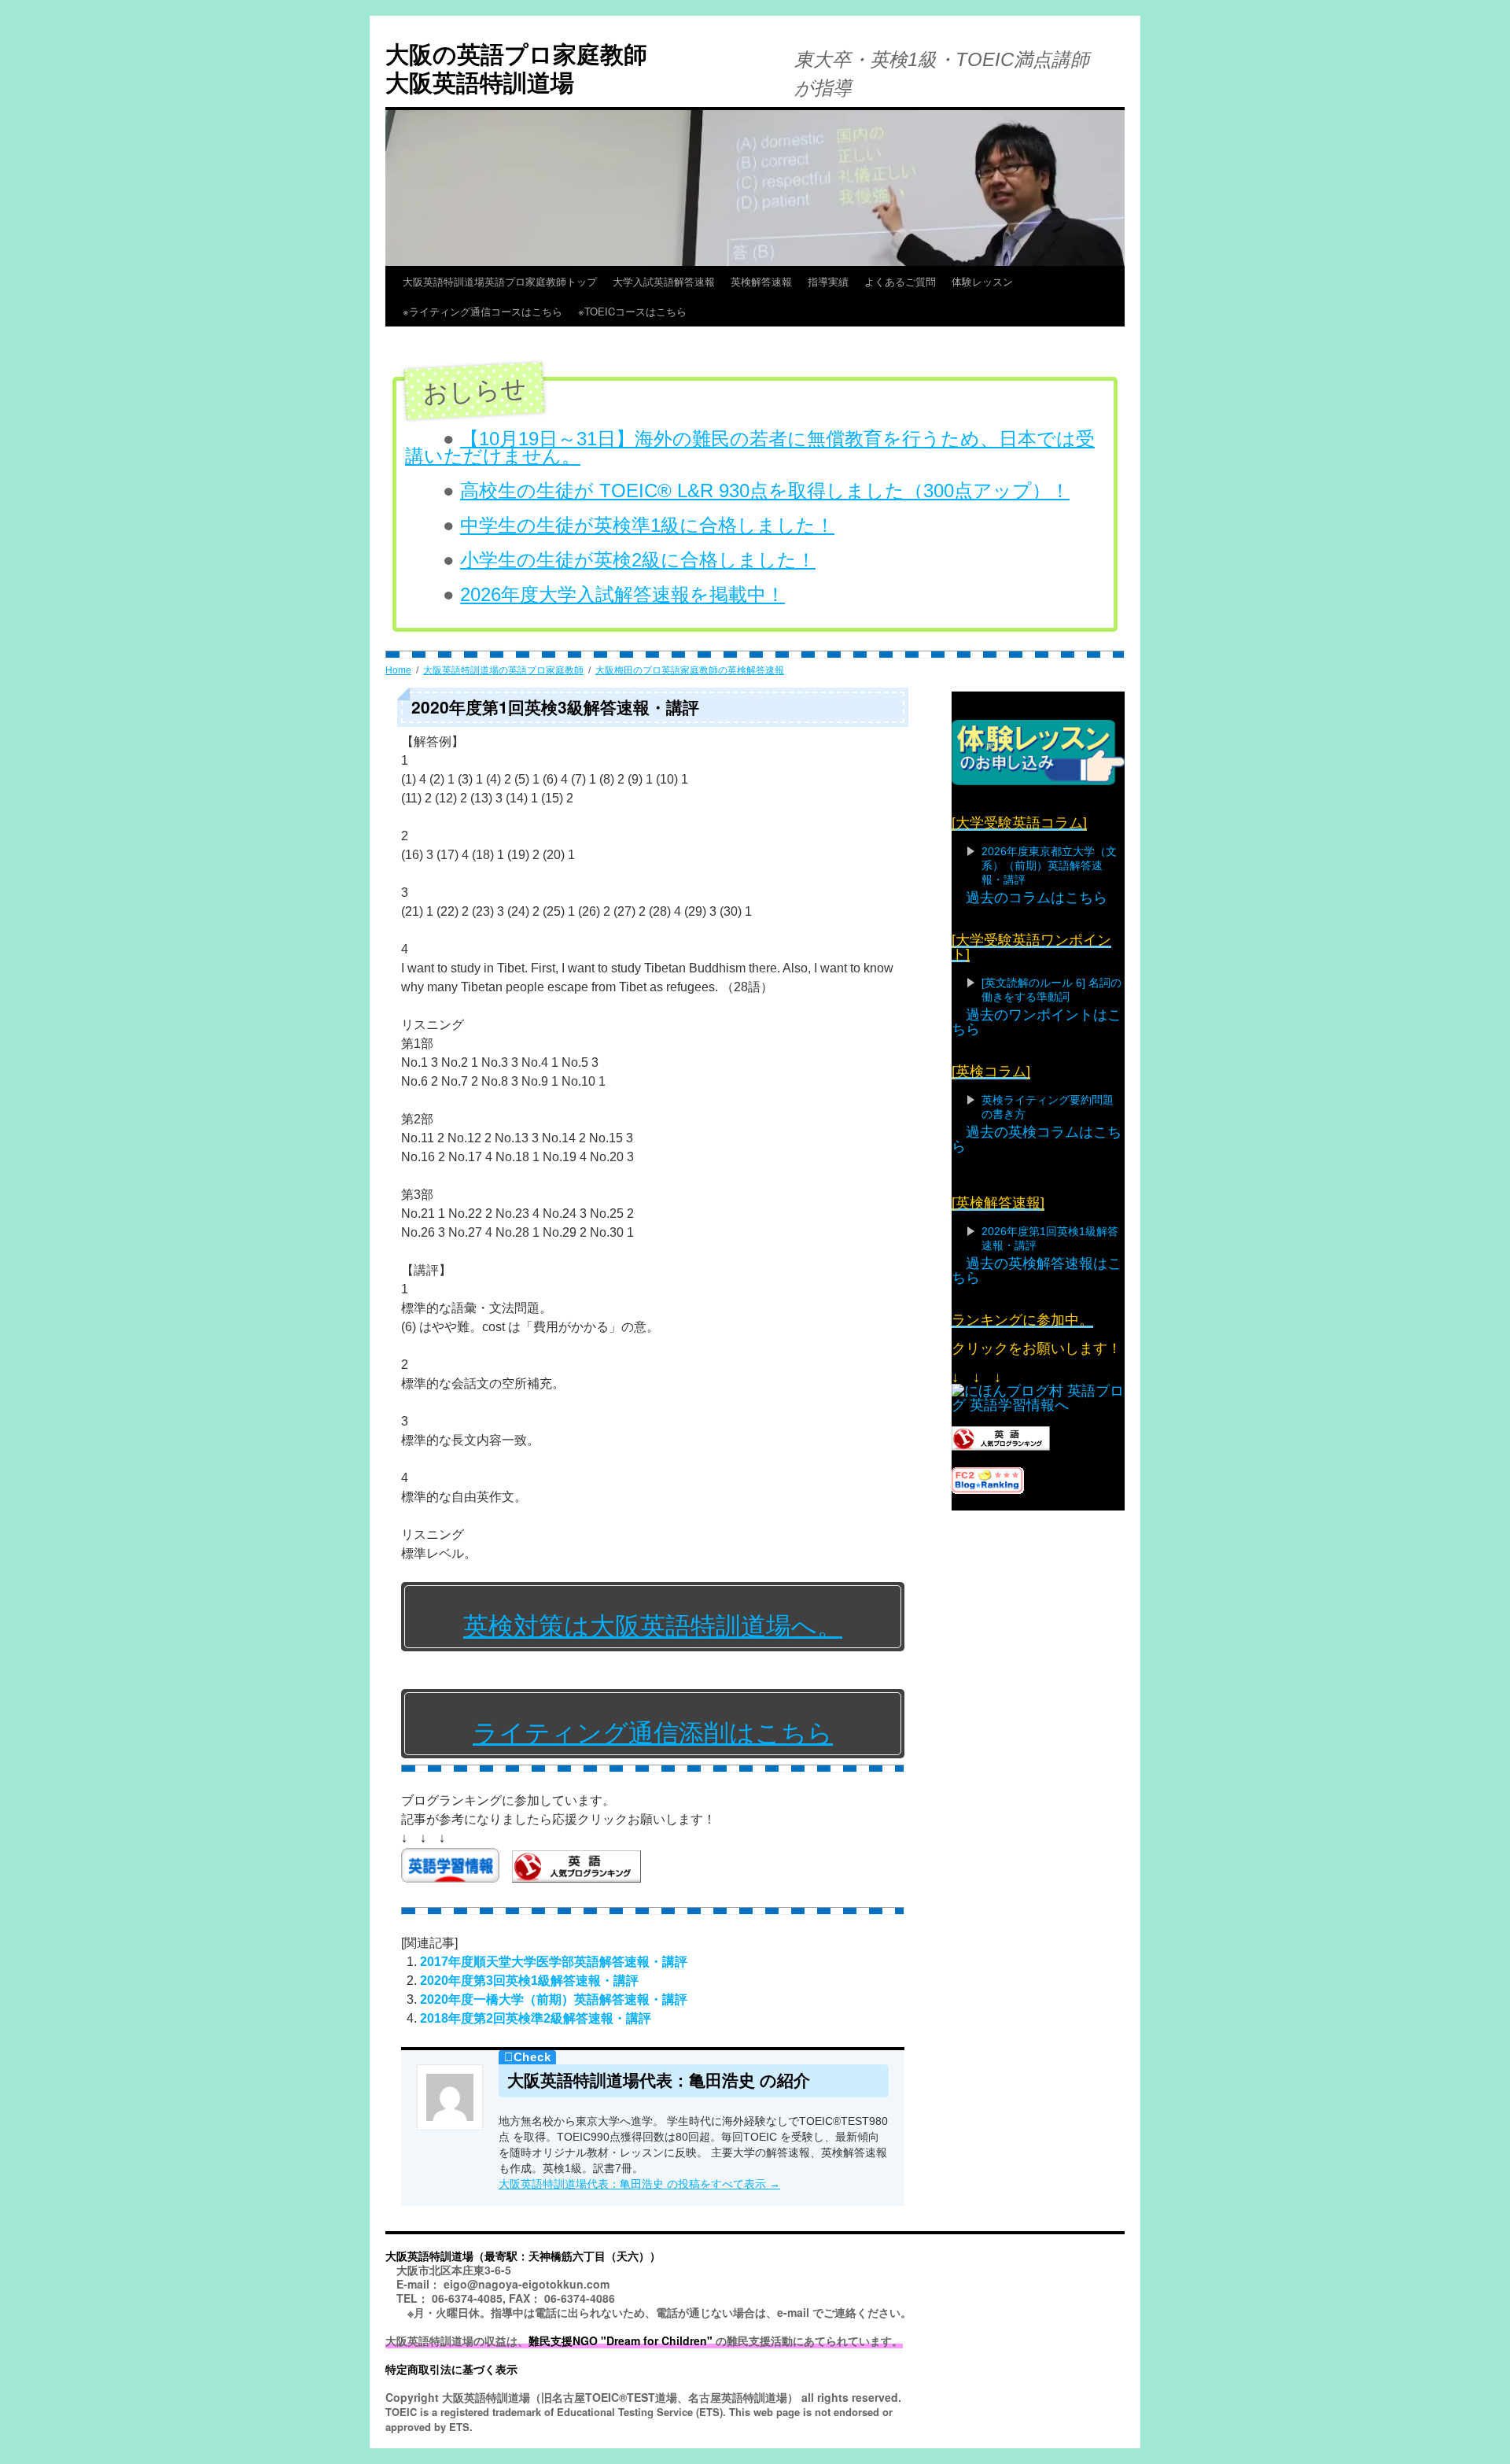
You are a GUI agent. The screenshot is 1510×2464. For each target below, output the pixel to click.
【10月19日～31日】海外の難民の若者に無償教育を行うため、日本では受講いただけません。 (750, 447)
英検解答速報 (761, 281)
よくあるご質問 (900, 281)
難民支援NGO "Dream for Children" (621, 2340)
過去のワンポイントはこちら (1037, 1022)
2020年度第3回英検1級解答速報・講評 (529, 1981)
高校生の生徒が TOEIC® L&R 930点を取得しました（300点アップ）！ (765, 491)
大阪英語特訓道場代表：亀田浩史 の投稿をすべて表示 (639, 2184)
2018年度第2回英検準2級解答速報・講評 (536, 2018)
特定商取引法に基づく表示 (451, 2369)
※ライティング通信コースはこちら (482, 311)
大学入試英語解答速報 (664, 281)
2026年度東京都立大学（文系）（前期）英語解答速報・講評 (1049, 865)
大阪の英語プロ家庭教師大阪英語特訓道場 (516, 67)
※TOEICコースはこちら (663, 311)
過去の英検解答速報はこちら (1037, 1271)
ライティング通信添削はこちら (653, 1733)
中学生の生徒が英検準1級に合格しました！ (647, 525)
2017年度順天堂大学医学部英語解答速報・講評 (554, 1962)
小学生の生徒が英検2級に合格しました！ (638, 560)
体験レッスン (982, 281)
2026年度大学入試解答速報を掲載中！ (622, 594)
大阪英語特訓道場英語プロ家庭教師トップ (500, 281)
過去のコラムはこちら (1037, 898)
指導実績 (828, 281)
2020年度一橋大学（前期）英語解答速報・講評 (554, 1999)
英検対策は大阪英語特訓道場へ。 (653, 1626)
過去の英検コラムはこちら (1037, 1139)
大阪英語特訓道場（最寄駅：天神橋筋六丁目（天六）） (523, 2256)
